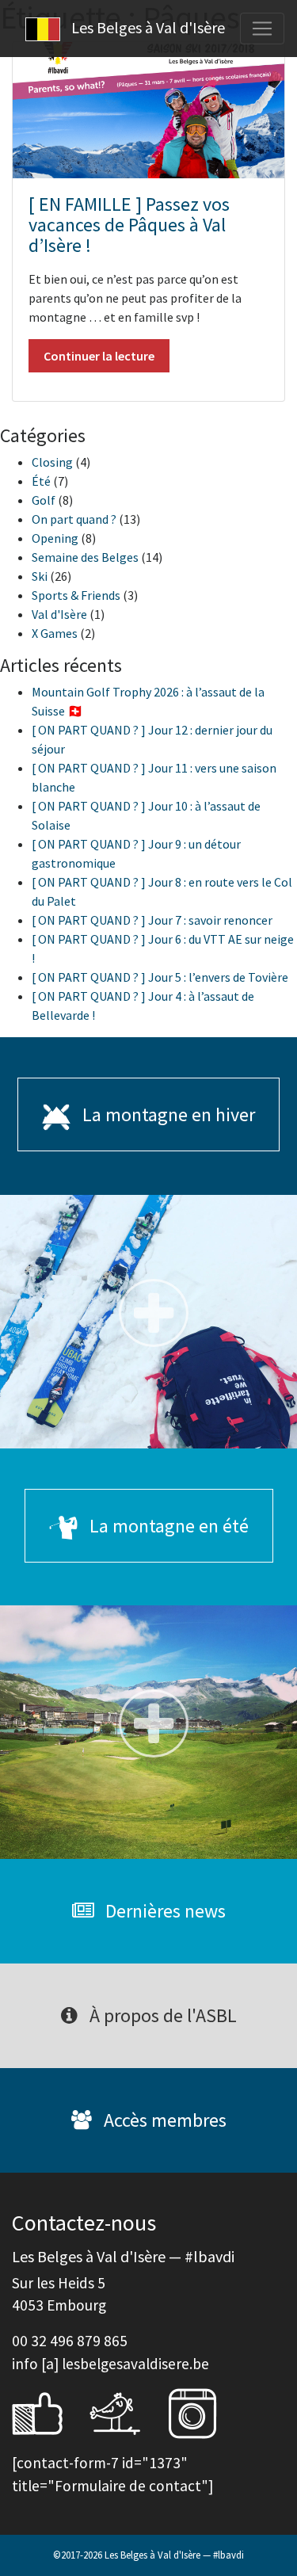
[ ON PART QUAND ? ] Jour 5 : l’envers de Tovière (160, 977)
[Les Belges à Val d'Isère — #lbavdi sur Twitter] (127, 2411)
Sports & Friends (76, 595)
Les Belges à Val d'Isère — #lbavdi (174, 2555)
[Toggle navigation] (262, 29)
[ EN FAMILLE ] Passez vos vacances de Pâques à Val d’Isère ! (129, 225)
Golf (44, 500)
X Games (55, 633)
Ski (40, 576)
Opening (55, 538)
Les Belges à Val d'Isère (147, 27)
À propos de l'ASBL (161, 2015)
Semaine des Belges (85, 557)
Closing (52, 462)
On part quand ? (74, 519)
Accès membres (163, 2120)
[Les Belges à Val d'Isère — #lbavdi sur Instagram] (204, 2411)
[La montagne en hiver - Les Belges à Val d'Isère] (148, 1322)
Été (41, 481)
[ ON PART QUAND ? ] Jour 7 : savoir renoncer (152, 920)
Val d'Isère (59, 614)
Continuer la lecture (99, 356)
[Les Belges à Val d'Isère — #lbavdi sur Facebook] (49, 2411)
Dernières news (164, 1911)
